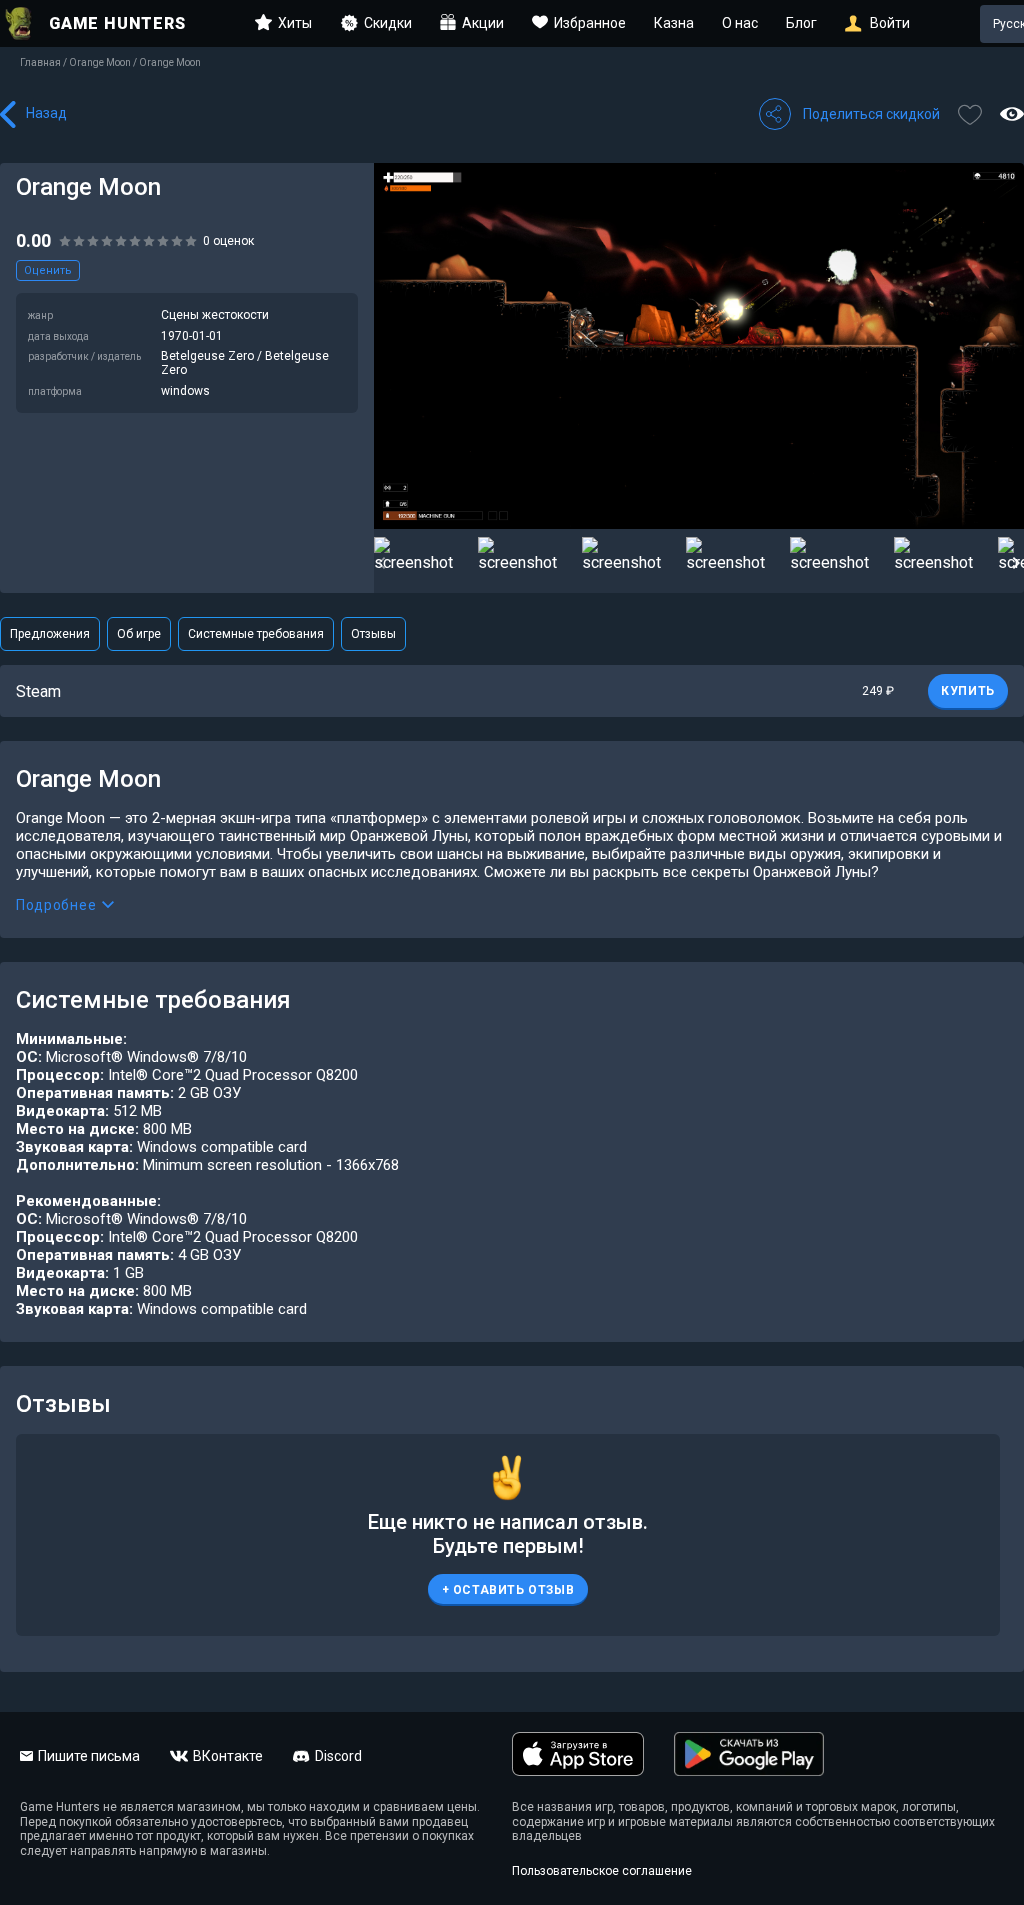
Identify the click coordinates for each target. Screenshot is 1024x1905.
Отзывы (373, 634)
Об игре (139, 634)
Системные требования (256, 634)
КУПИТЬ (968, 691)
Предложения (50, 634)
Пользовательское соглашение (602, 1871)
